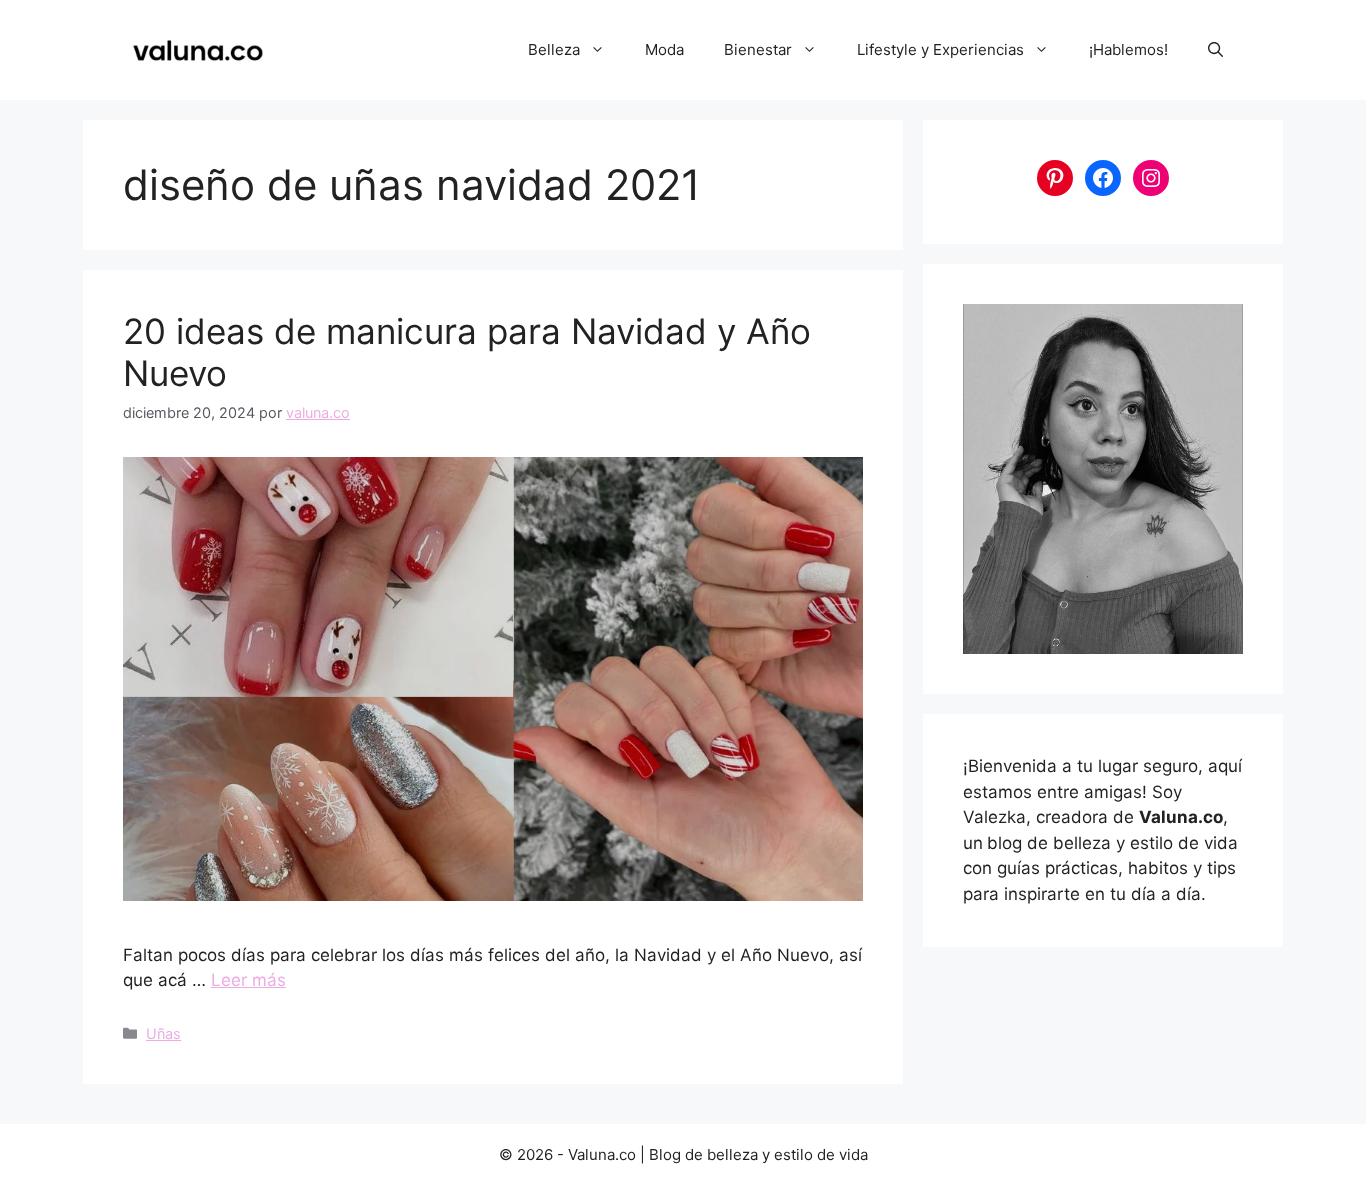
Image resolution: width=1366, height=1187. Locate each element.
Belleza (554, 49)
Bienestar (758, 49)
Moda (664, 49)
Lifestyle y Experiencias (940, 49)
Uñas (163, 1033)
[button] (1215, 50)
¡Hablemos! (1128, 49)
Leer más (248, 980)
